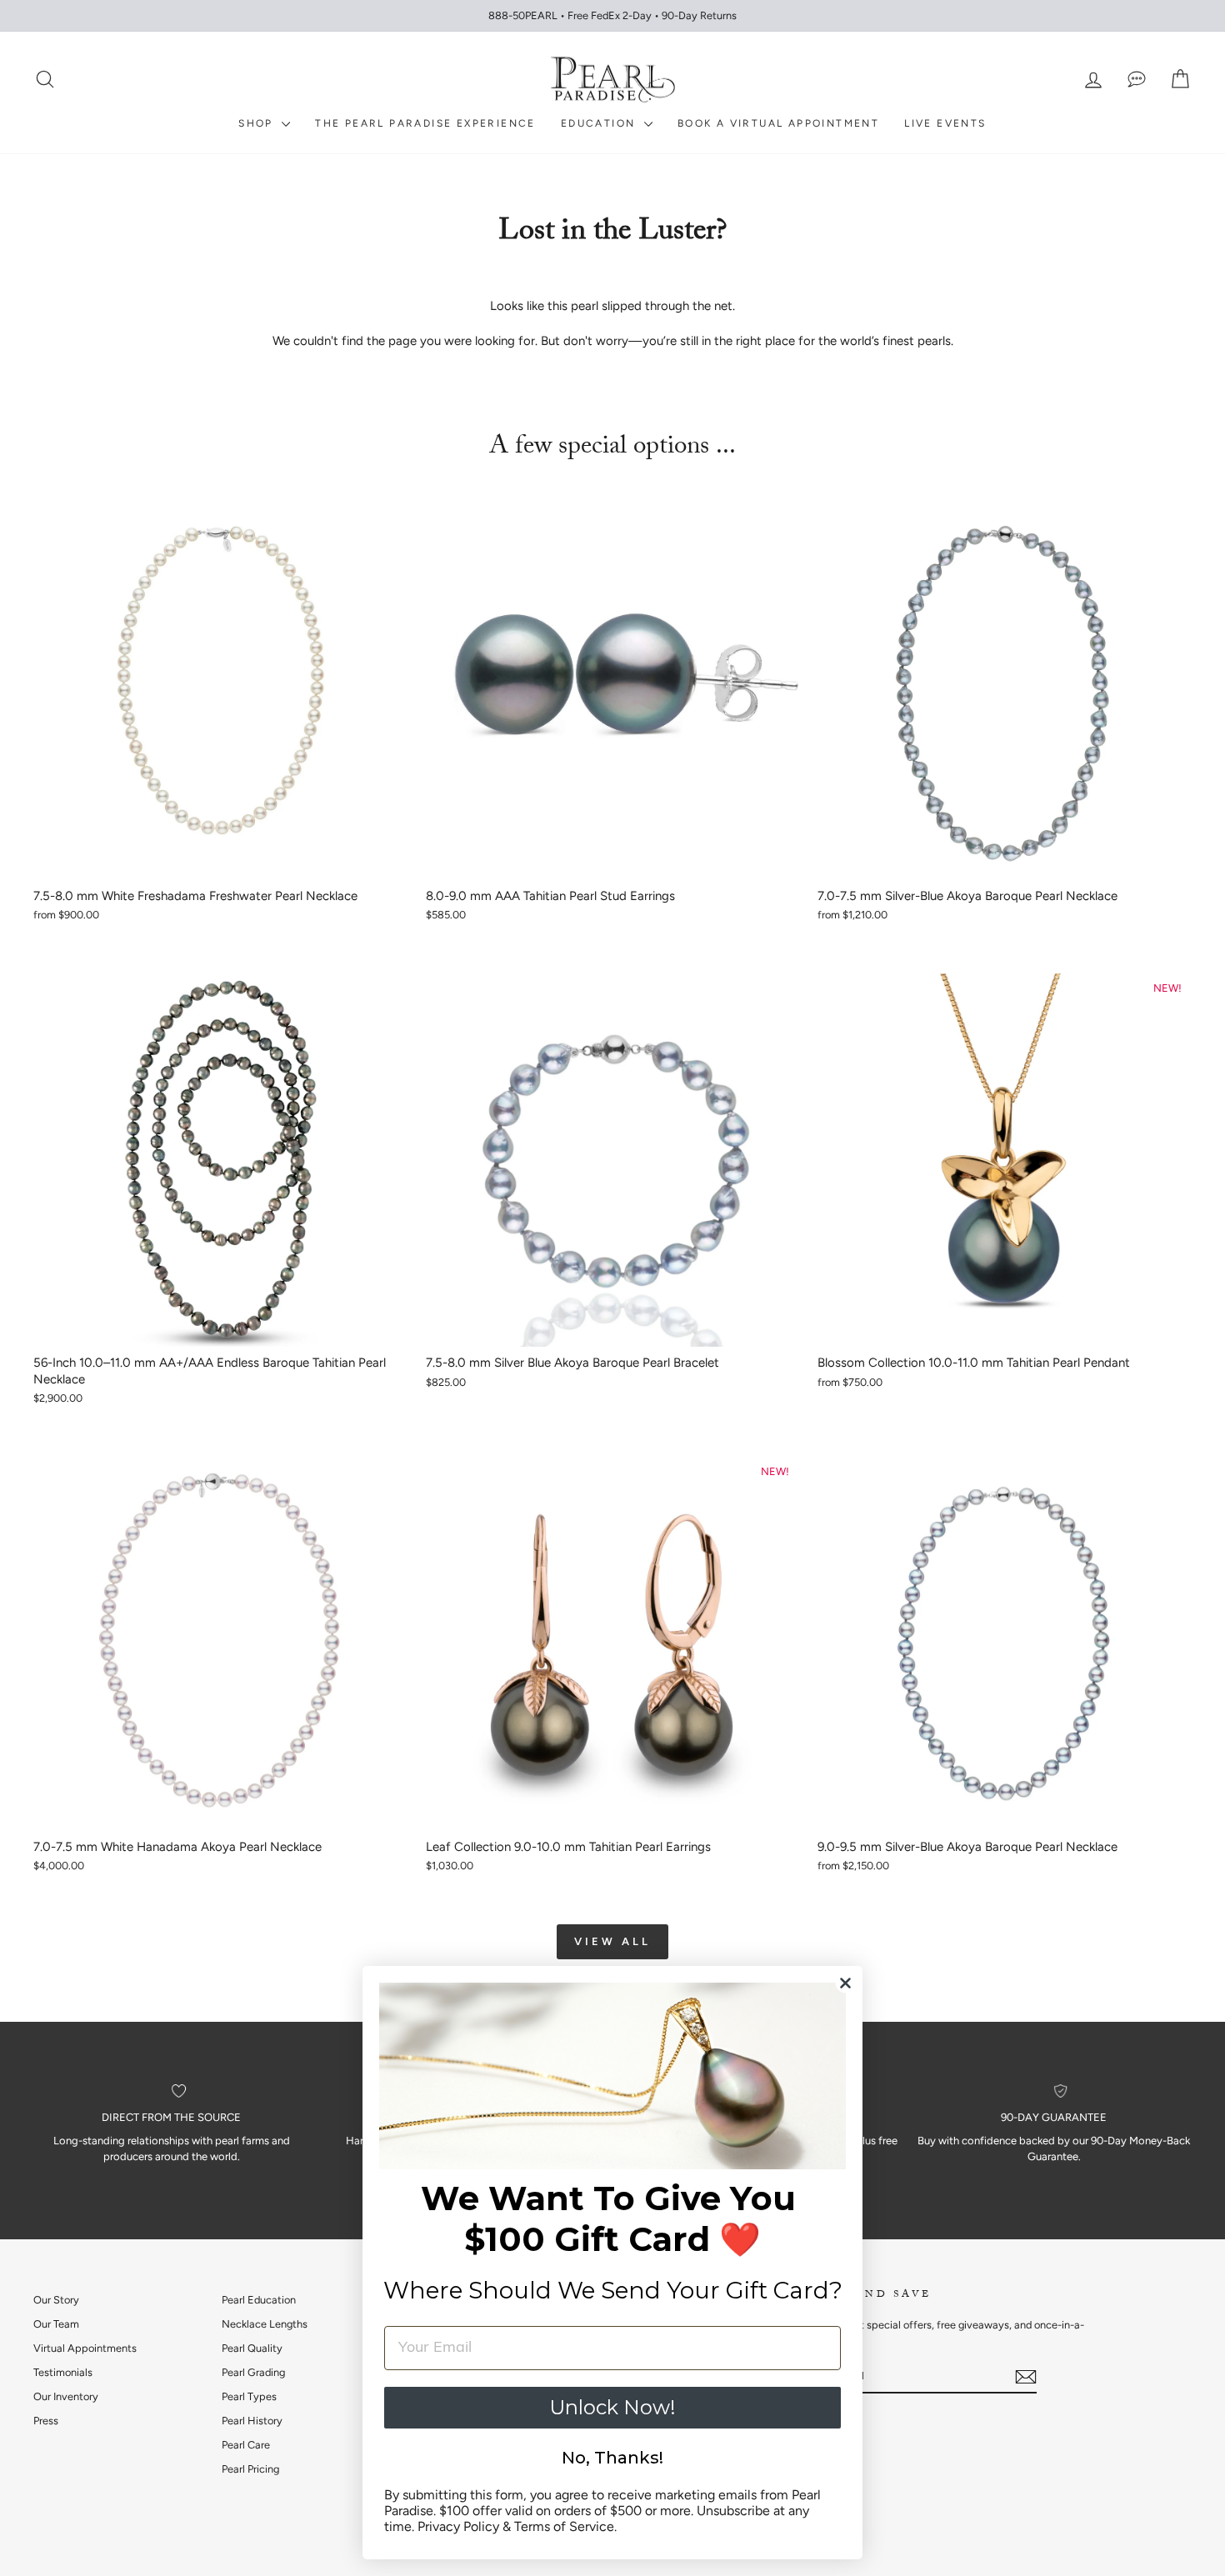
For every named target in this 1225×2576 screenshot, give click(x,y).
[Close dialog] (845, 1983)
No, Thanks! (612, 2458)
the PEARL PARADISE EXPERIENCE (425, 123)
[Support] (1137, 80)
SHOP (258, 123)
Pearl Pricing (250, 2469)
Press (46, 2421)
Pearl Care (246, 2445)
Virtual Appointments (85, 2348)
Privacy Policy (458, 2526)
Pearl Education (259, 2300)
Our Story (56, 2300)
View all (612, 1941)
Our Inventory (66, 2396)
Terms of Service (564, 2526)
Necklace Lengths (265, 2324)
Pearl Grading (253, 2372)
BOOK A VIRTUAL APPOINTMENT (778, 123)
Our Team (56, 2324)
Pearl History (252, 2421)
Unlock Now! (612, 2407)
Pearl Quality (252, 2348)
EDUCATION (600, 123)
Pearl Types (249, 2396)
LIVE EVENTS (945, 123)
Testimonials (63, 2372)
